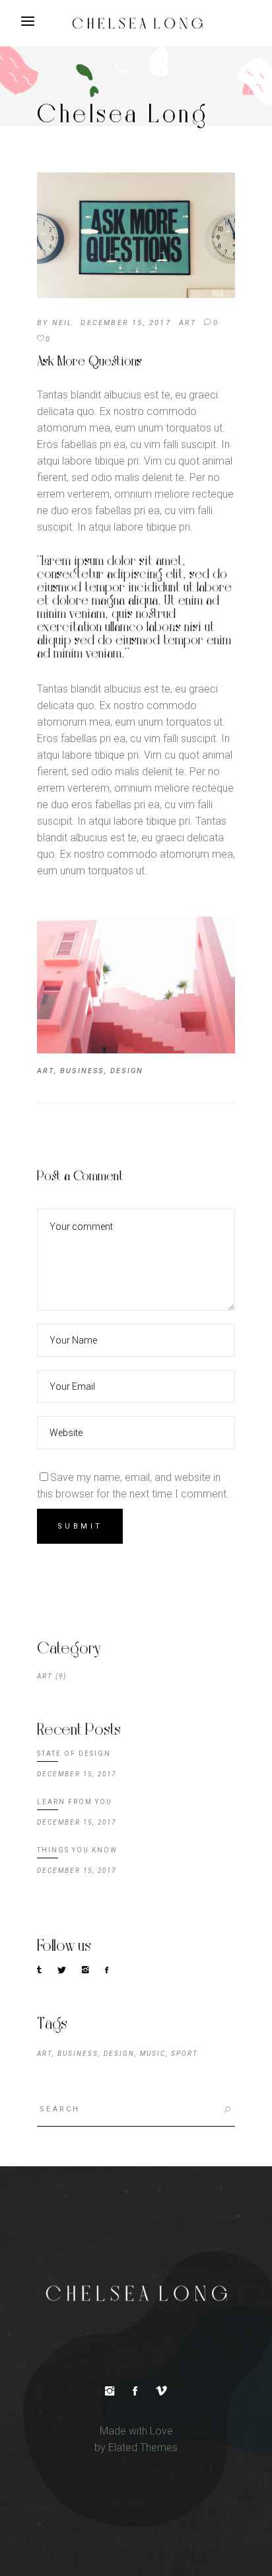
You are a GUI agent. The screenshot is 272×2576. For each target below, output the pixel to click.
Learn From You (75, 1802)
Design (127, 1071)
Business (82, 1071)
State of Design (74, 1754)
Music (153, 2054)
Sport (185, 2054)
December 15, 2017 (125, 323)
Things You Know (77, 1850)
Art (188, 323)
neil (63, 323)
